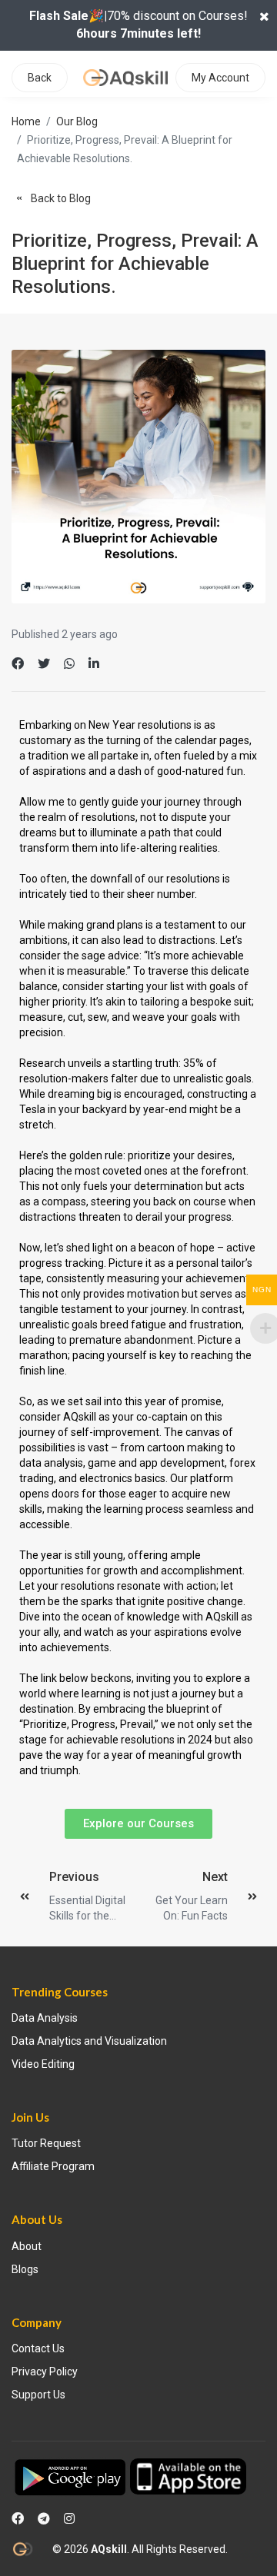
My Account (220, 78)
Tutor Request (46, 2143)
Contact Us (38, 2348)
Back (40, 78)
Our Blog (77, 121)
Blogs (25, 2269)
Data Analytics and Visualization (89, 2041)
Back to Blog (61, 198)
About (27, 2246)
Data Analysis (45, 2018)
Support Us (38, 2395)
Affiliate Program (53, 2166)
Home (26, 121)
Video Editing (43, 2064)
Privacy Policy (45, 2372)
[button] (138, 1824)
